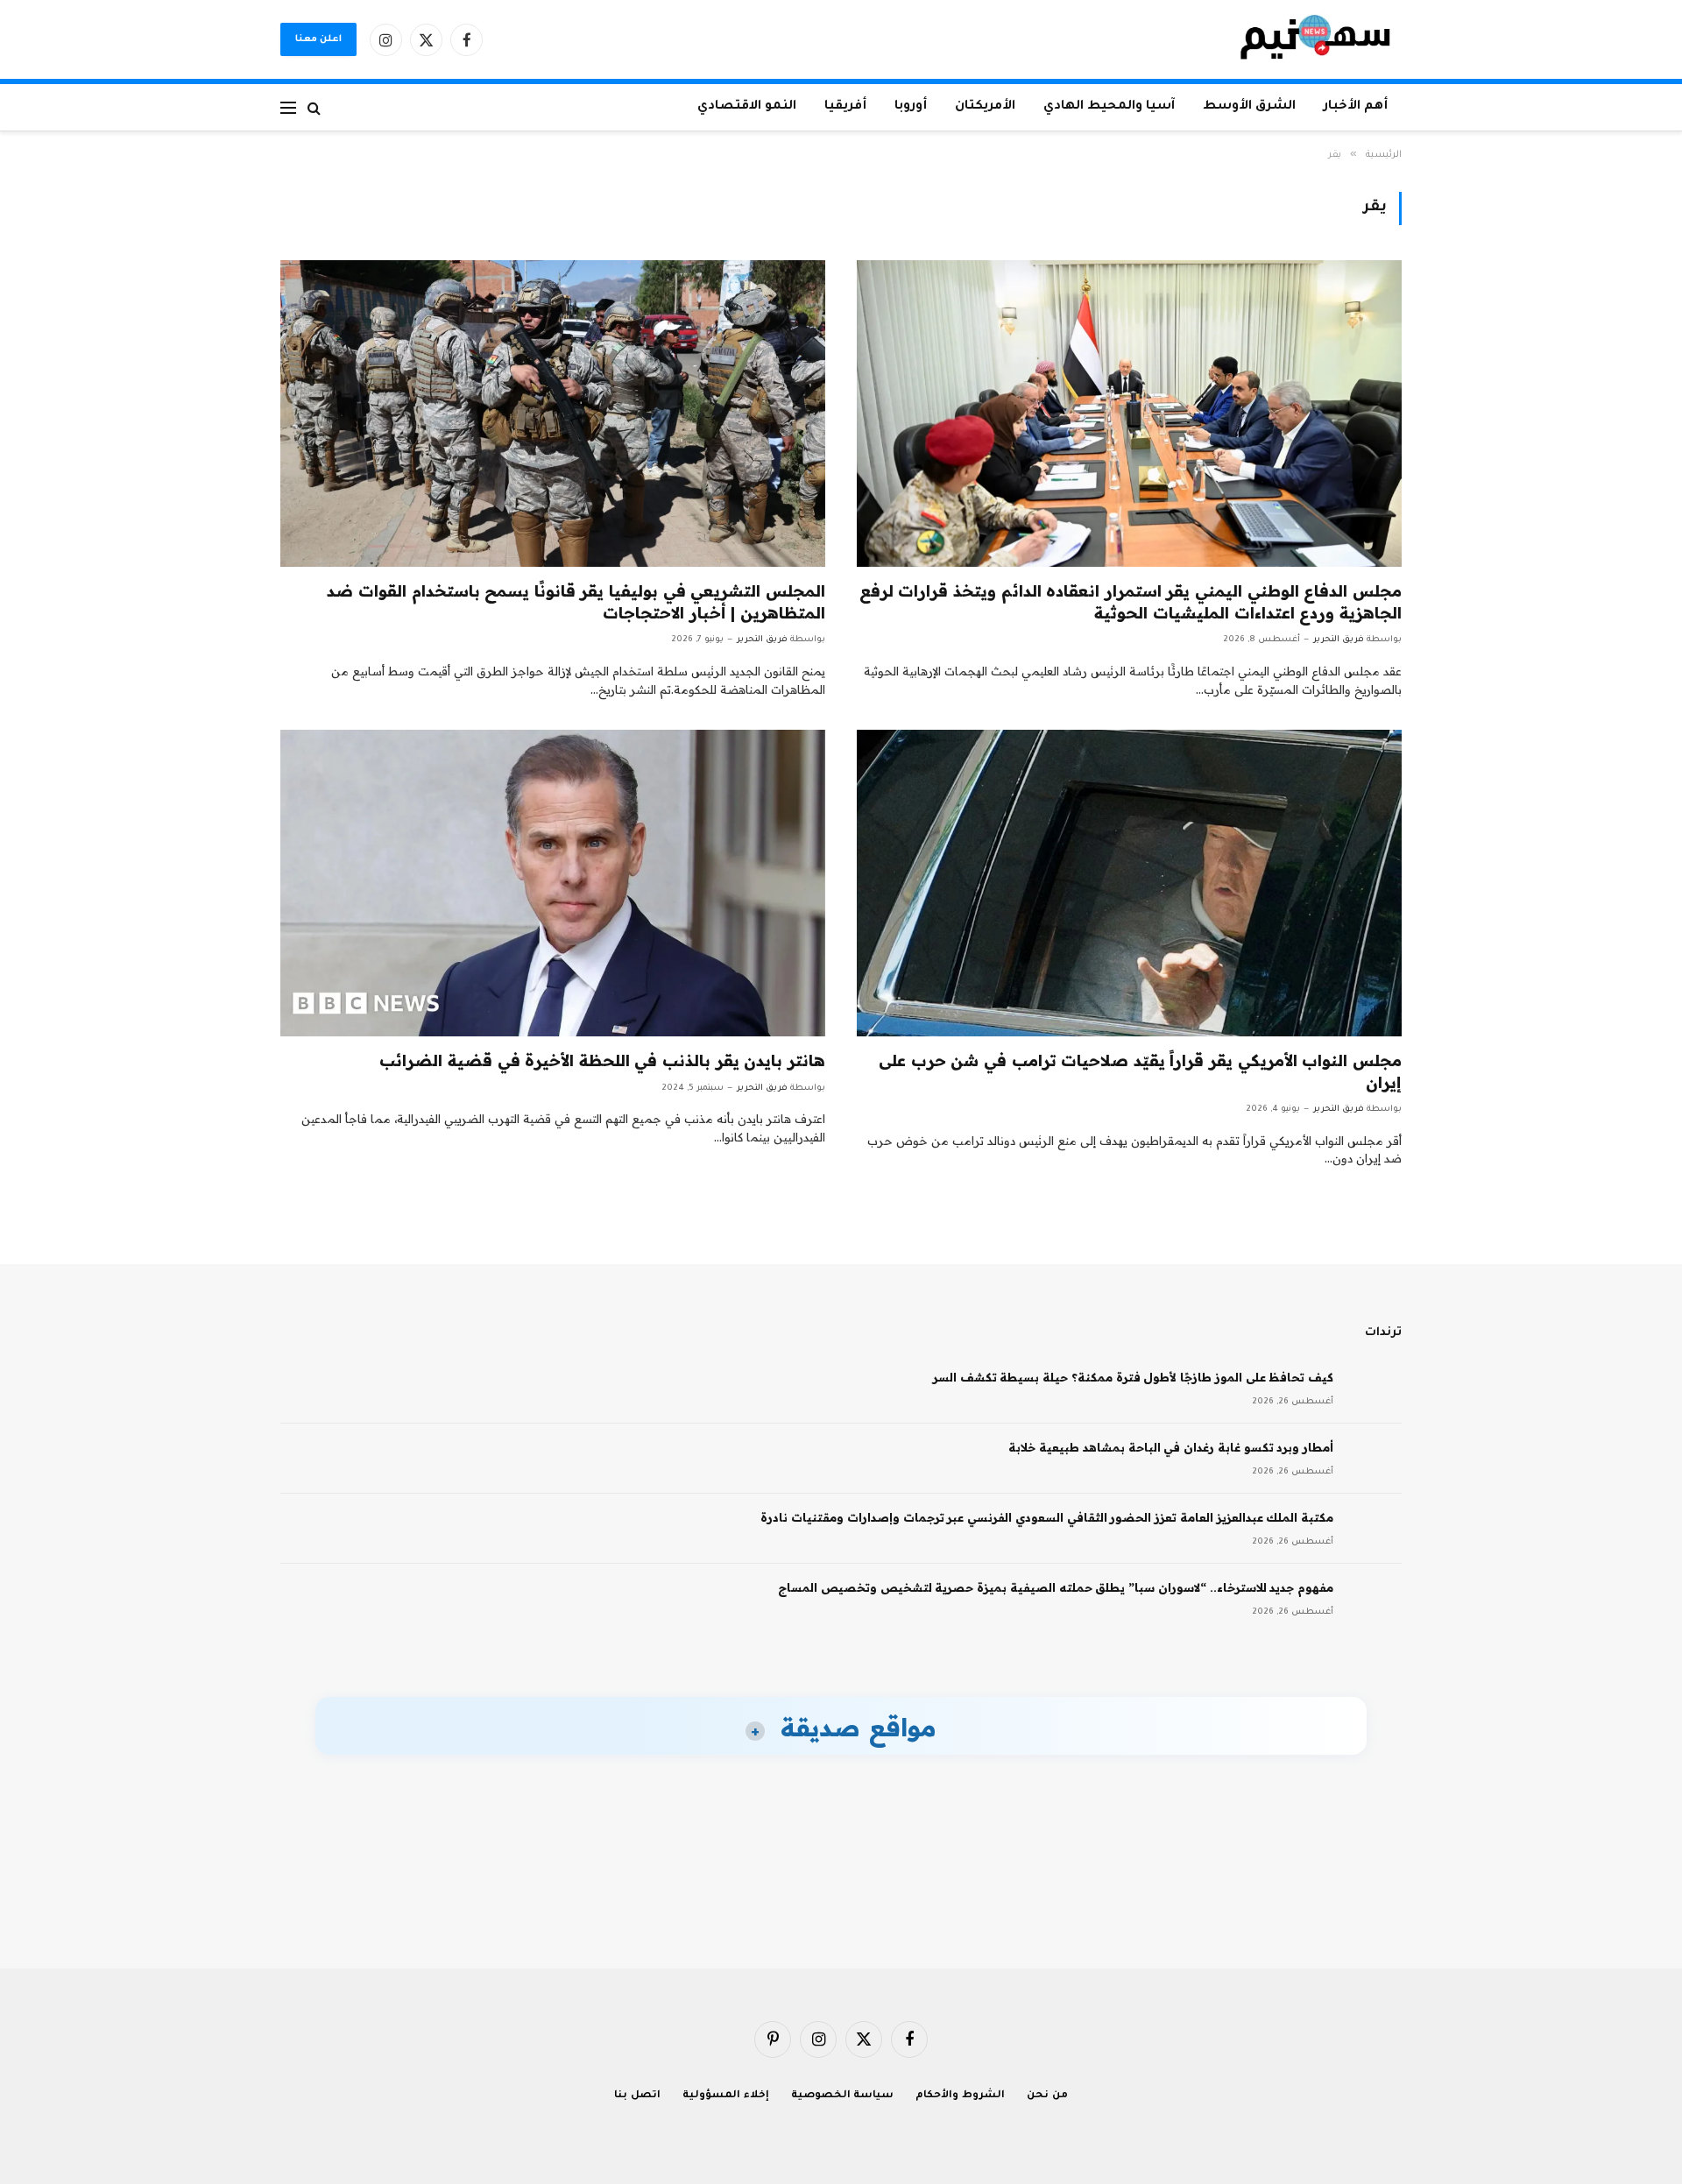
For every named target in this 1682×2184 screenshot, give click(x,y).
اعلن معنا (318, 39)
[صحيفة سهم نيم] (1315, 39)
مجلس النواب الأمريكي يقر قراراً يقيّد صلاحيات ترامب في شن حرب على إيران (1140, 1071)
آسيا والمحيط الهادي (1109, 107)
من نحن (1047, 2096)
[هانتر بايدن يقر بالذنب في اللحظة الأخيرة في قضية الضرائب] (553, 883)
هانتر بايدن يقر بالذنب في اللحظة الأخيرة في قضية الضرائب (602, 1060)
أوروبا (911, 107)
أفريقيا (845, 107)
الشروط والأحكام (960, 2096)
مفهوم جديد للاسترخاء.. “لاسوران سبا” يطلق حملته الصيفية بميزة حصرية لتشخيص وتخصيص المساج (1056, 1587)
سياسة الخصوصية (843, 2096)
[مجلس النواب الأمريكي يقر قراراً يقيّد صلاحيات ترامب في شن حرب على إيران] (1129, 883)
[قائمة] (288, 107)
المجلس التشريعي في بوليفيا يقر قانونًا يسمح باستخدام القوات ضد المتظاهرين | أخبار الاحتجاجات (576, 601)
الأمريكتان (985, 107)
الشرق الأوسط (1249, 107)
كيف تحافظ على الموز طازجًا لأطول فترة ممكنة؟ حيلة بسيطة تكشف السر (1133, 1377)
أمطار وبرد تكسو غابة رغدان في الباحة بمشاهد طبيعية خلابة (1171, 1447)
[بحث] (314, 107)
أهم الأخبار (1356, 107)
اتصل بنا (637, 2096)
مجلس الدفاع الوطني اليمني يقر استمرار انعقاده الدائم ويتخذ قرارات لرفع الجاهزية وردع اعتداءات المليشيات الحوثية (1131, 601)
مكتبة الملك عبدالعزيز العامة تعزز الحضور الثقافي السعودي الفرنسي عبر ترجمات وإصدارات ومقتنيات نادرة (1047, 1517)
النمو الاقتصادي (747, 107)
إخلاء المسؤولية (726, 2096)
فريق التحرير (1339, 640)
